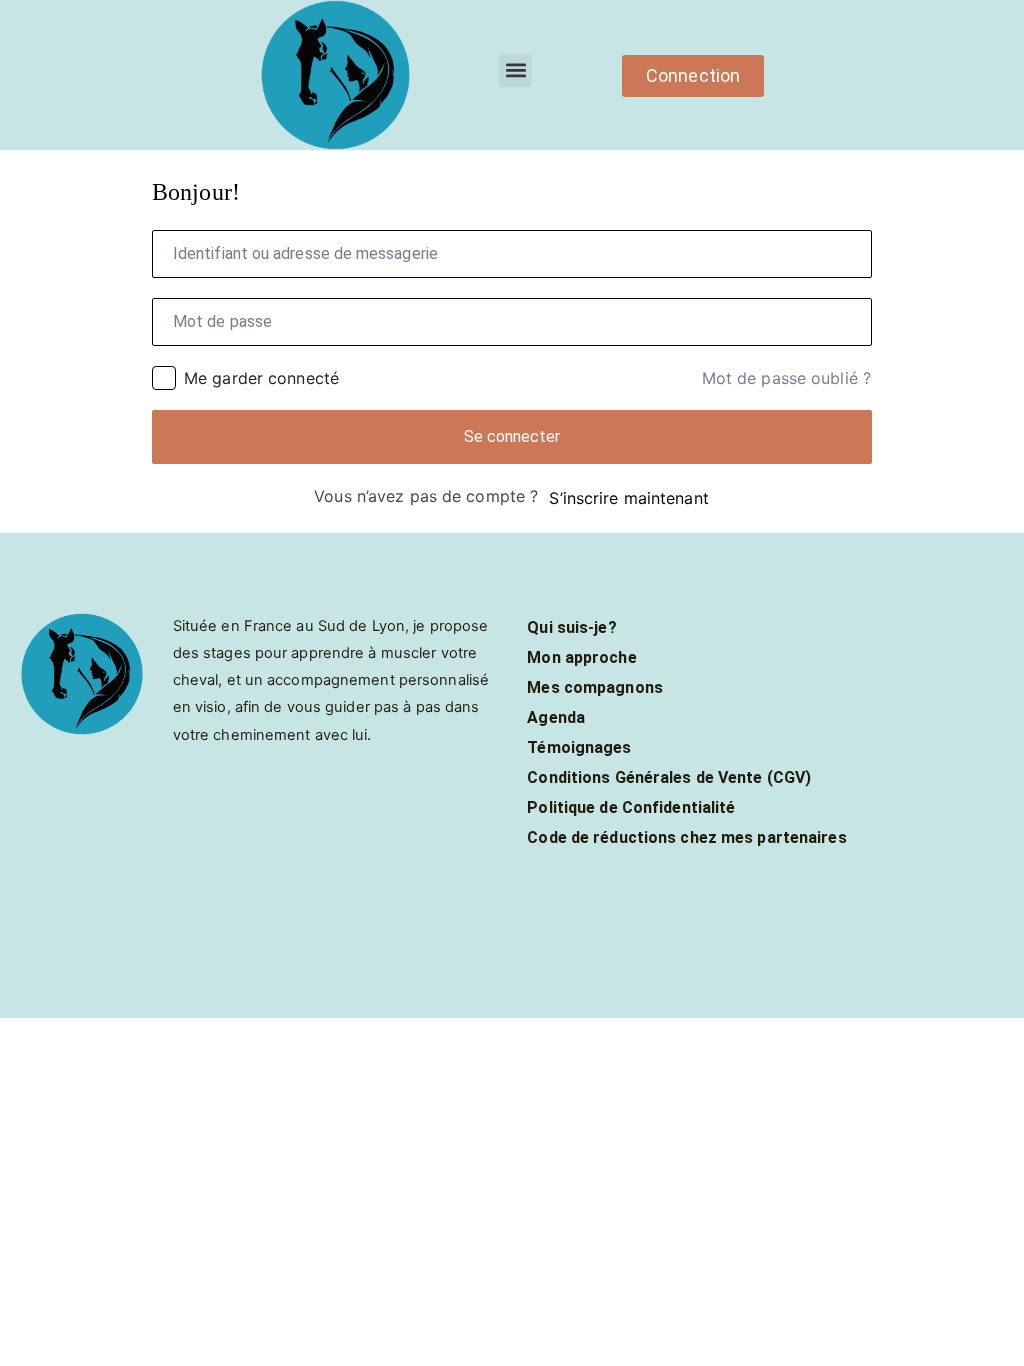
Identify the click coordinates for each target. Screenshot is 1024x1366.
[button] (515, 70)
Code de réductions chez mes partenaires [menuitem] (686, 837)
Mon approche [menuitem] (581, 657)
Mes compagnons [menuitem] (595, 687)
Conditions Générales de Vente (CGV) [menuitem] (669, 777)
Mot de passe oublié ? (786, 378)
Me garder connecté (261, 378)
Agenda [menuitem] (556, 717)
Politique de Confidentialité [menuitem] (631, 807)
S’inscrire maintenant (628, 498)
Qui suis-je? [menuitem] (571, 627)
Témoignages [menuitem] (579, 747)
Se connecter (512, 436)
